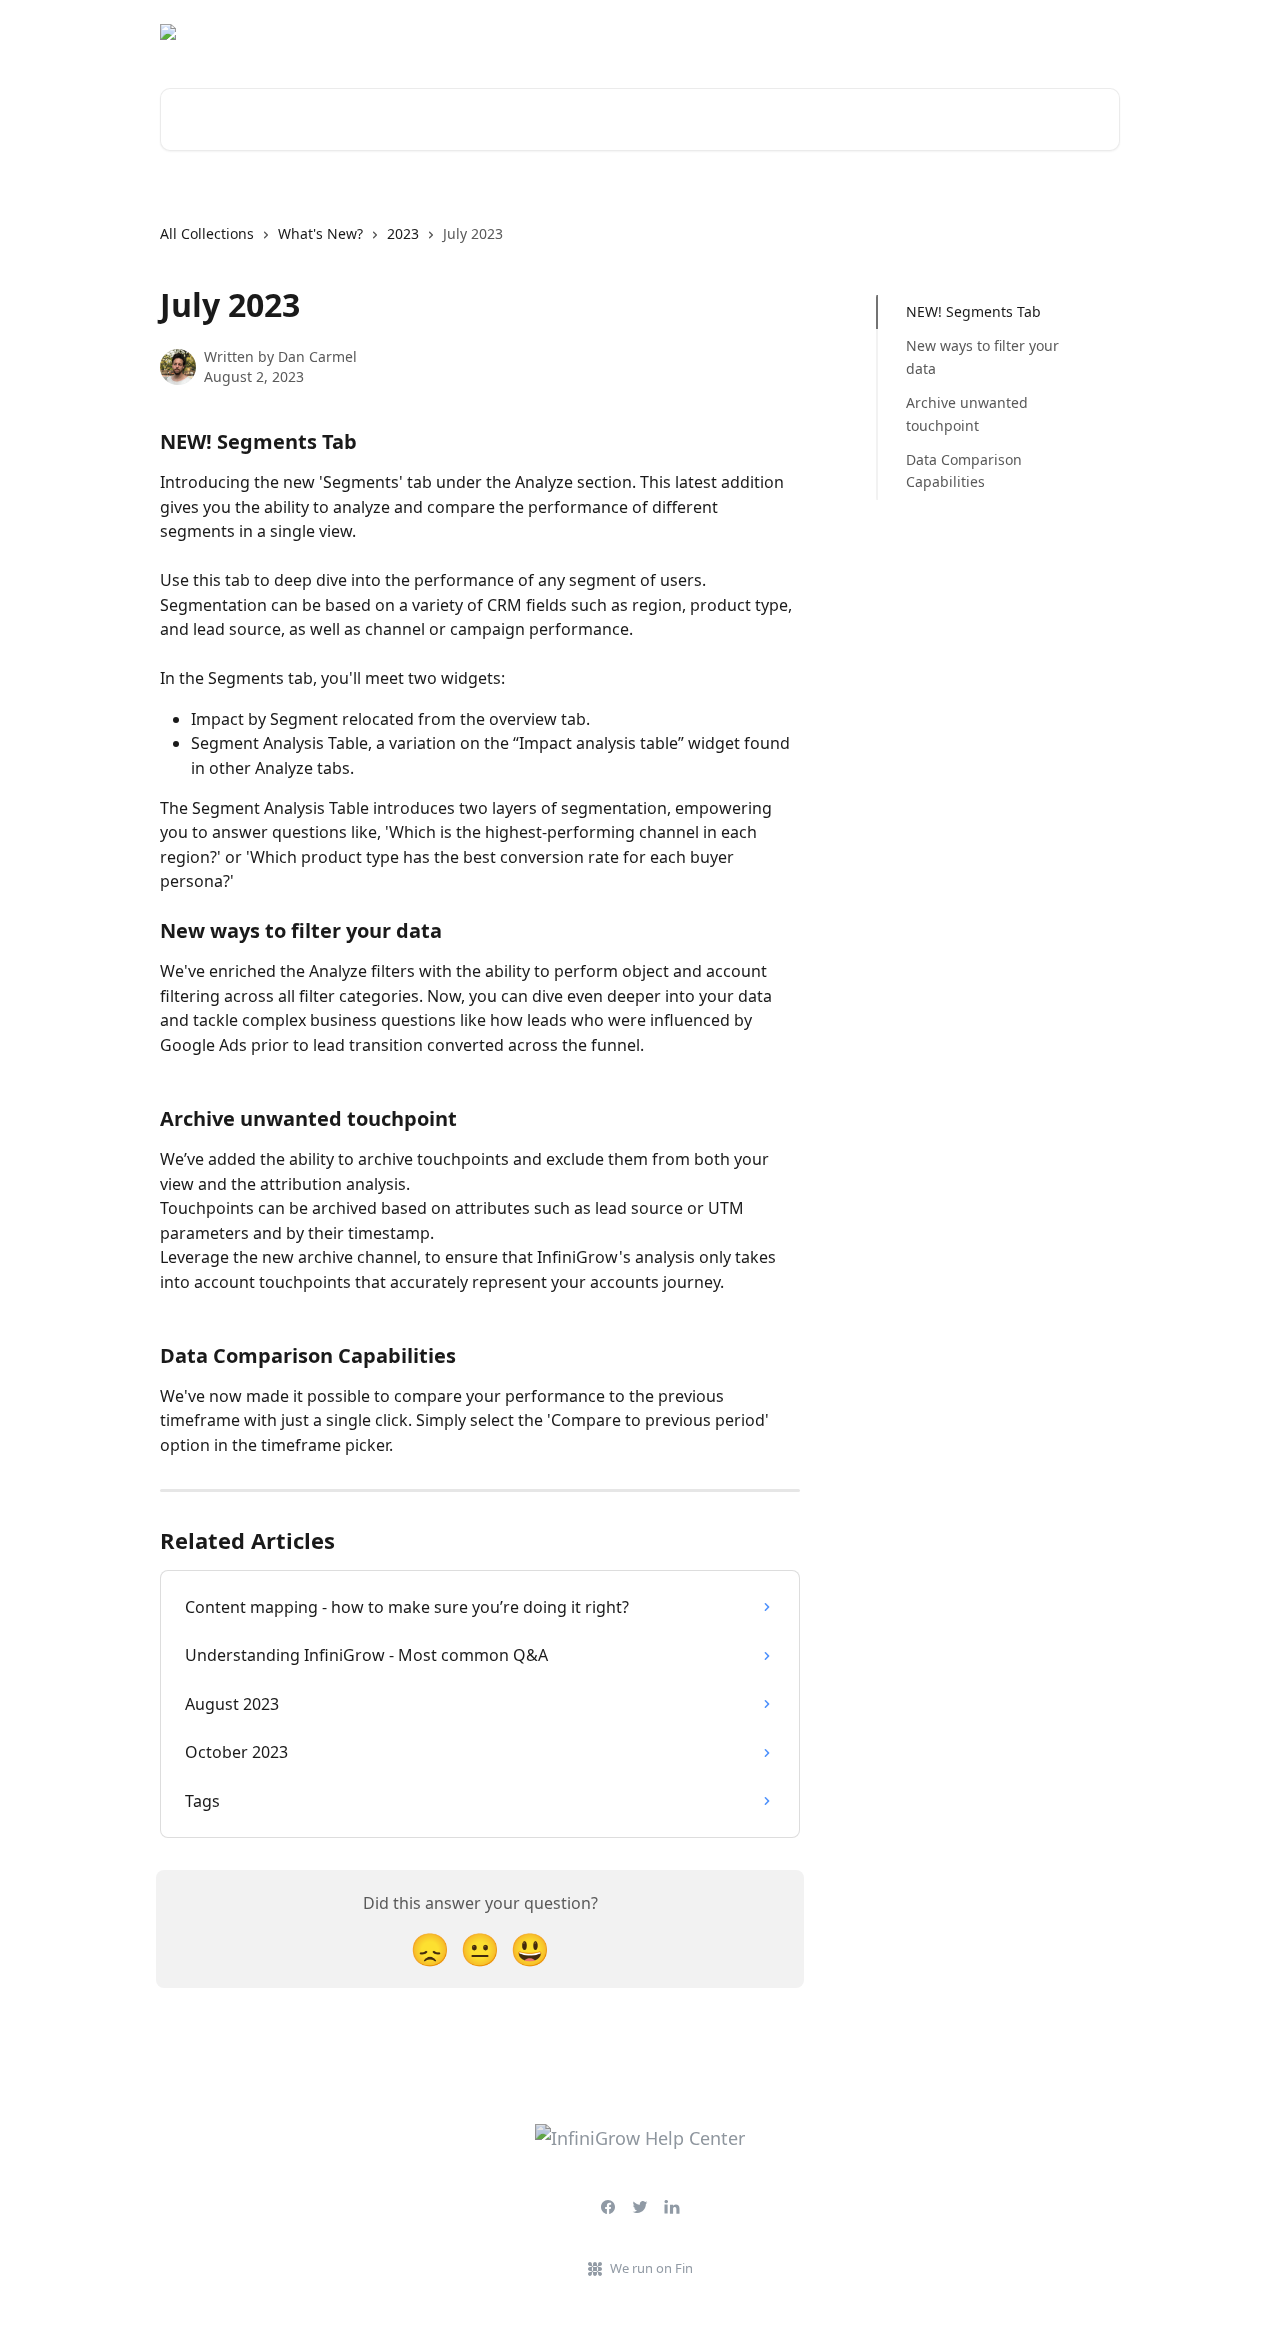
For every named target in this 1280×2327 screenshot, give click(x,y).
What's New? (320, 233)
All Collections (207, 233)
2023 (403, 233)
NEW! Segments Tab (973, 311)
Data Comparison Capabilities (964, 470)
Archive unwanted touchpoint (967, 413)
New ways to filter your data (982, 356)
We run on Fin (651, 2268)
